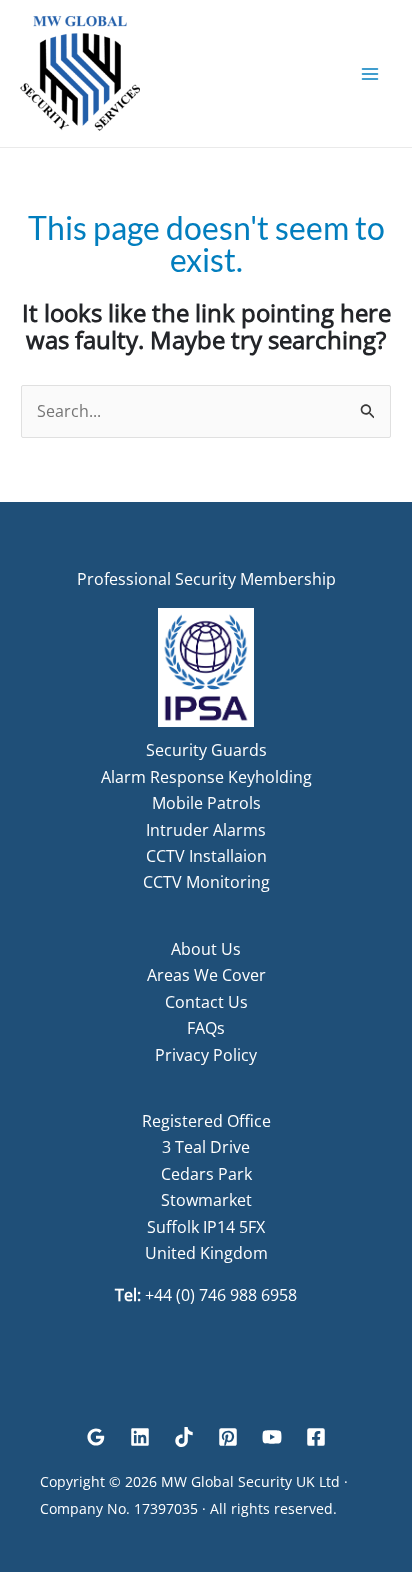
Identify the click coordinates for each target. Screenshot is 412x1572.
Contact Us (206, 1002)
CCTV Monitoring (206, 882)
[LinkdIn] (140, 1437)
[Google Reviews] (96, 1437)
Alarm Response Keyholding (206, 777)
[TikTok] (184, 1437)
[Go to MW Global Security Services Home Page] (80, 72)
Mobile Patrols (206, 803)
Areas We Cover (206, 975)
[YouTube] (272, 1437)
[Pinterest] (228, 1437)
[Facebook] (316, 1437)
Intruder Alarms (206, 830)
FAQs (206, 1028)
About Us (206, 949)
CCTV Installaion (206, 856)
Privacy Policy (206, 1055)
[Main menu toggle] (370, 74)
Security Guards (206, 750)
